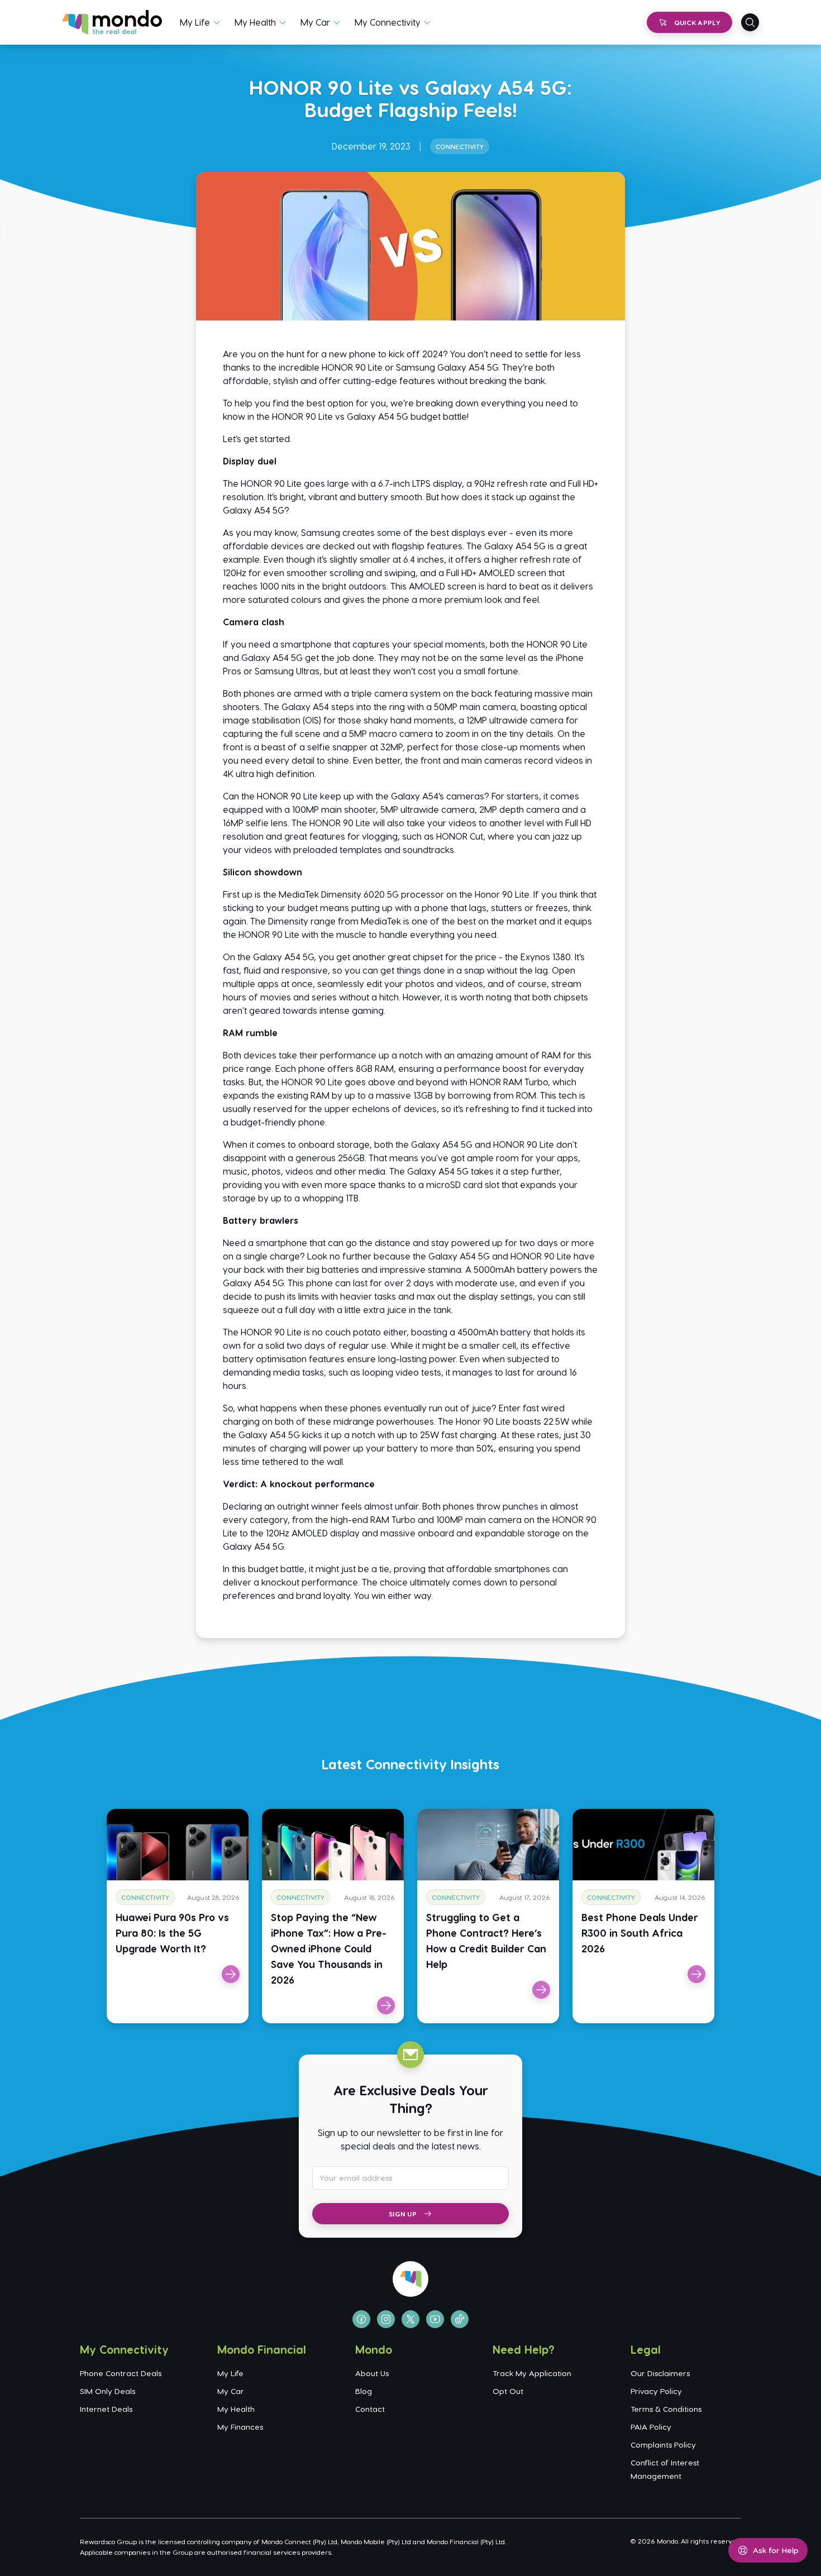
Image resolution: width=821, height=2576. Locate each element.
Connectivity (460, 146)
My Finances (240, 2427)
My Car (315, 22)
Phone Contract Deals (121, 2373)
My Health (255, 22)
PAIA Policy (651, 2427)
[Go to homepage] (112, 22)
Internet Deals (106, 2409)
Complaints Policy (663, 2445)
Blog (364, 2391)
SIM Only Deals (108, 2391)
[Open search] (750, 22)
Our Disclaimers (660, 2373)
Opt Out (508, 2391)
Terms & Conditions (666, 2409)
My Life (195, 22)
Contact (370, 2409)
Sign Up (403, 2214)
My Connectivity (388, 22)
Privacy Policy (656, 2391)
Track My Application (532, 2373)
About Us (372, 2373)
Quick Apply (697, 22)
